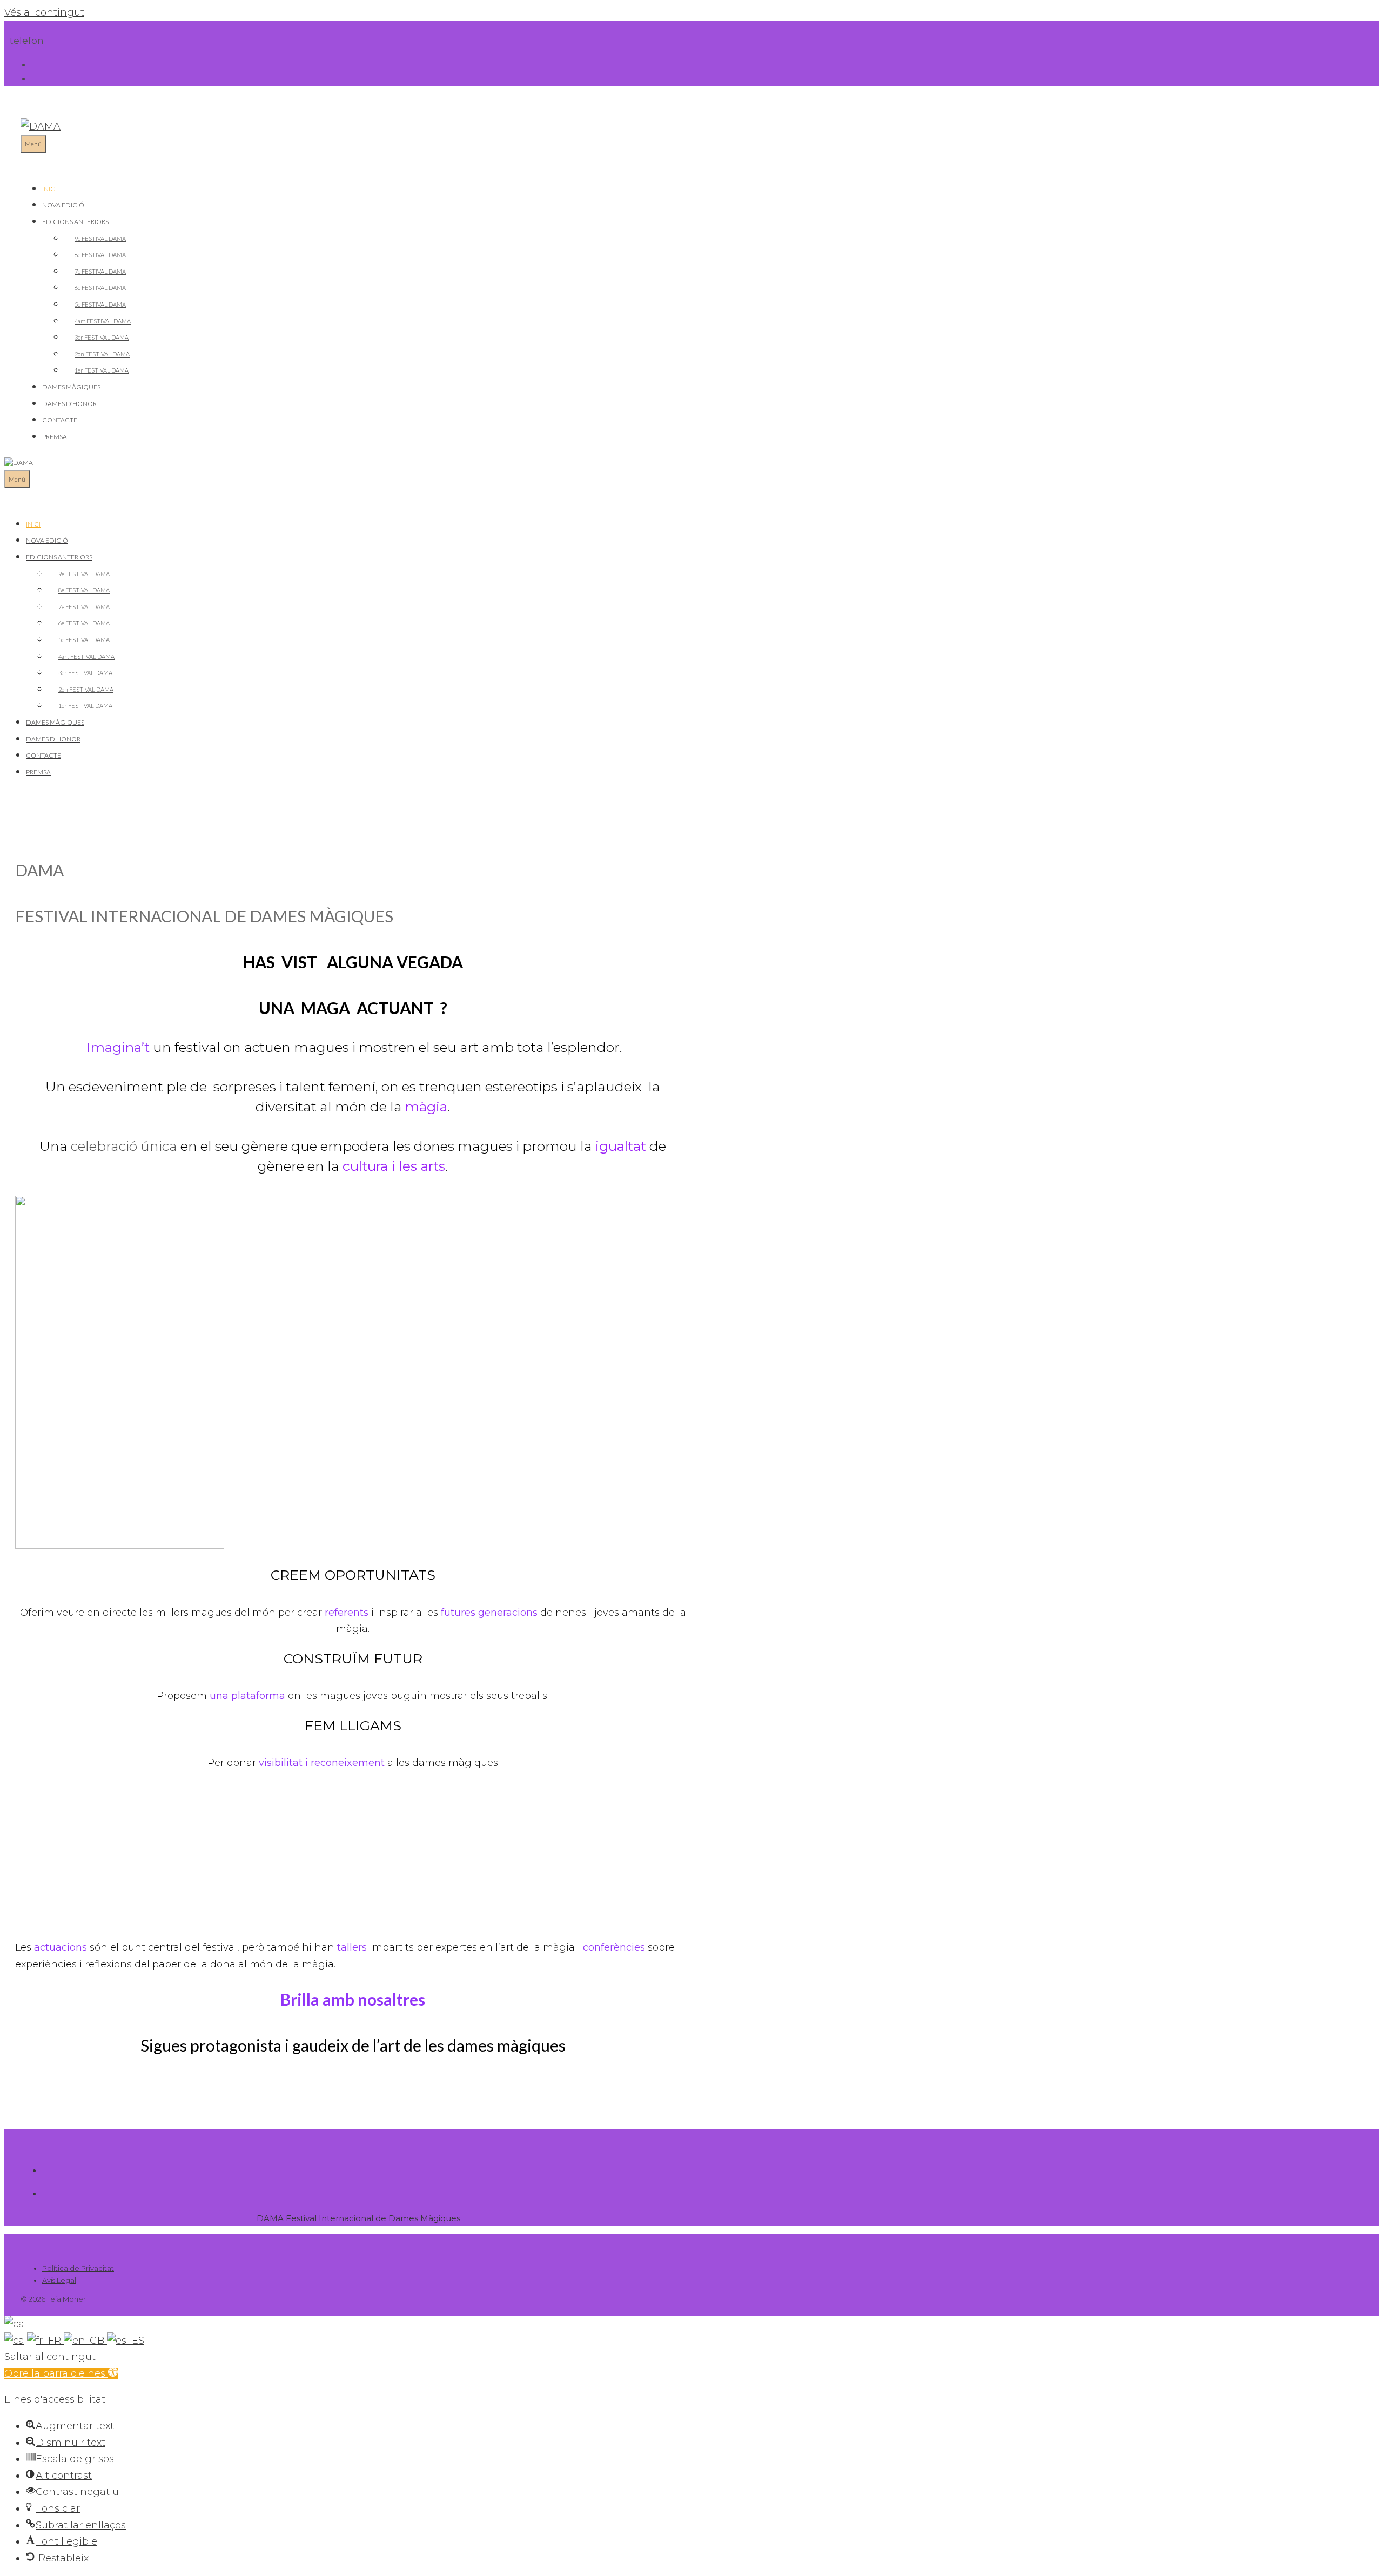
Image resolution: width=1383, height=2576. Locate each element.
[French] (45, 2341)
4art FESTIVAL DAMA (103, 321)
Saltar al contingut (50, 2357)
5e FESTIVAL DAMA (100, 304)
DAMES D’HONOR (69, 404)
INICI (49, 189)
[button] (61, 2373)
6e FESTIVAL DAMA (100, 288)
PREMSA (55, 437)
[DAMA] (19, 463)
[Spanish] (126, 2341)
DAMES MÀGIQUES (71, 387)
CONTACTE (60, 420)
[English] (85, 2341)
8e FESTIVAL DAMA (100, 255)
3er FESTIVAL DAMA (102, 337)
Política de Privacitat (78, 2268)
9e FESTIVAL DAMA (100, 238)
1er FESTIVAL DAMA (102, 370)
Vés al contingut (44, 12)
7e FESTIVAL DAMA (100, 271)
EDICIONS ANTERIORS (75, 222)
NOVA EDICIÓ (63, 205)
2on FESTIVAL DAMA (102, 354)
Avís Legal (59, 2280)
